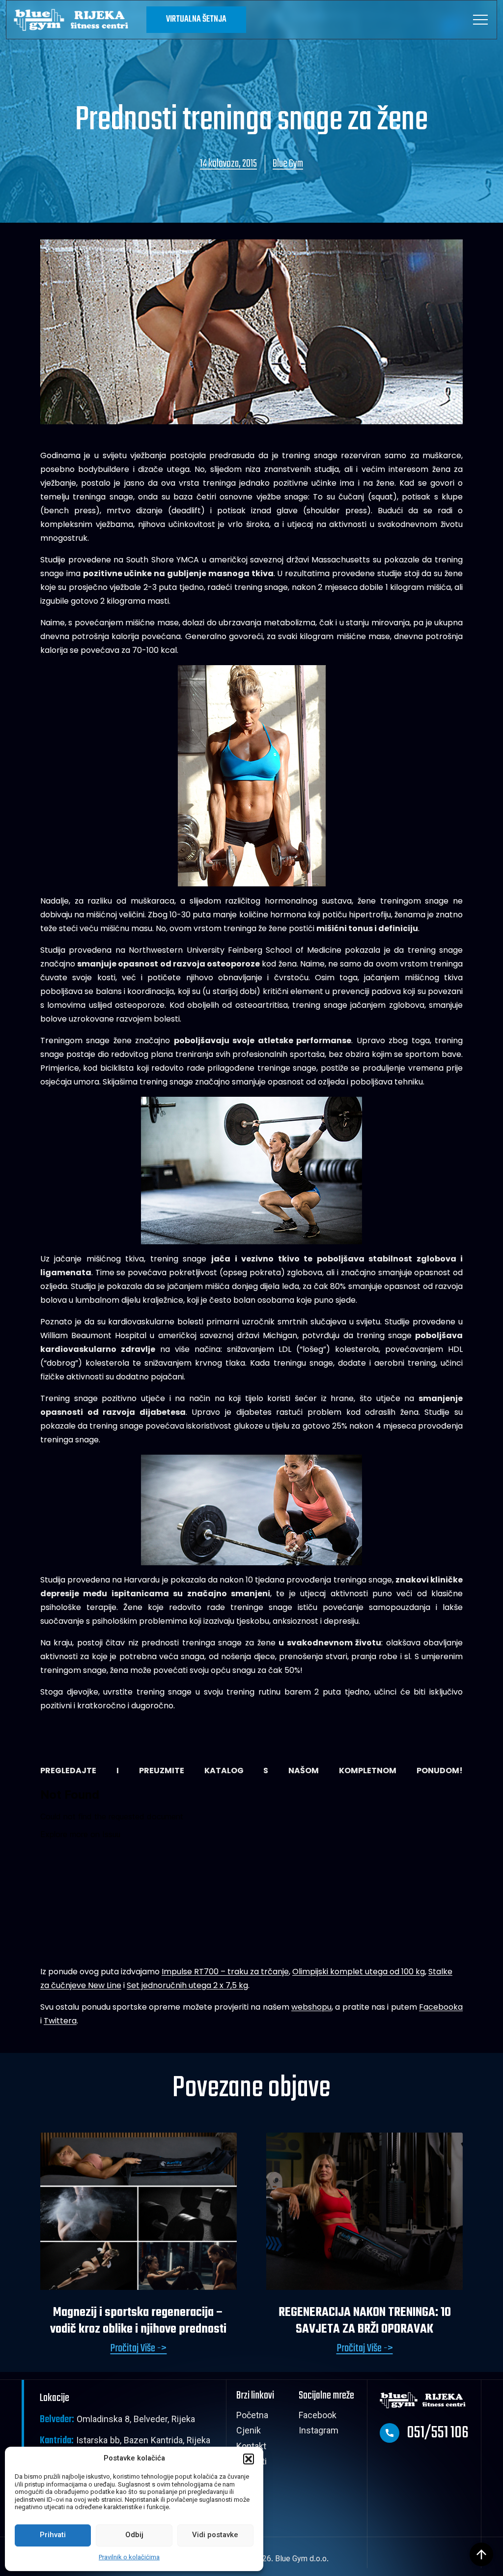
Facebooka (441, 2007)
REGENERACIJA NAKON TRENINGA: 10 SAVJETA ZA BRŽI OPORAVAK (365, 2321)
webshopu (311, 2007)
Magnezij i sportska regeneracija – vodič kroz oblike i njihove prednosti (138, 2321)
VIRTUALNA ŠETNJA (196, 19)
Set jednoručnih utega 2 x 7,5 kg (187, 1985)
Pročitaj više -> (138, 2349)
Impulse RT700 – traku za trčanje (225, 1972)
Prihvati (53, 2535)
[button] (249, 2459)
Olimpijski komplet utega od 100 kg (359, 1972)
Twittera (60, 2021)
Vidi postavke (215, 2535)
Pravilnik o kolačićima (129, 2558)
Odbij (134, 2535)
